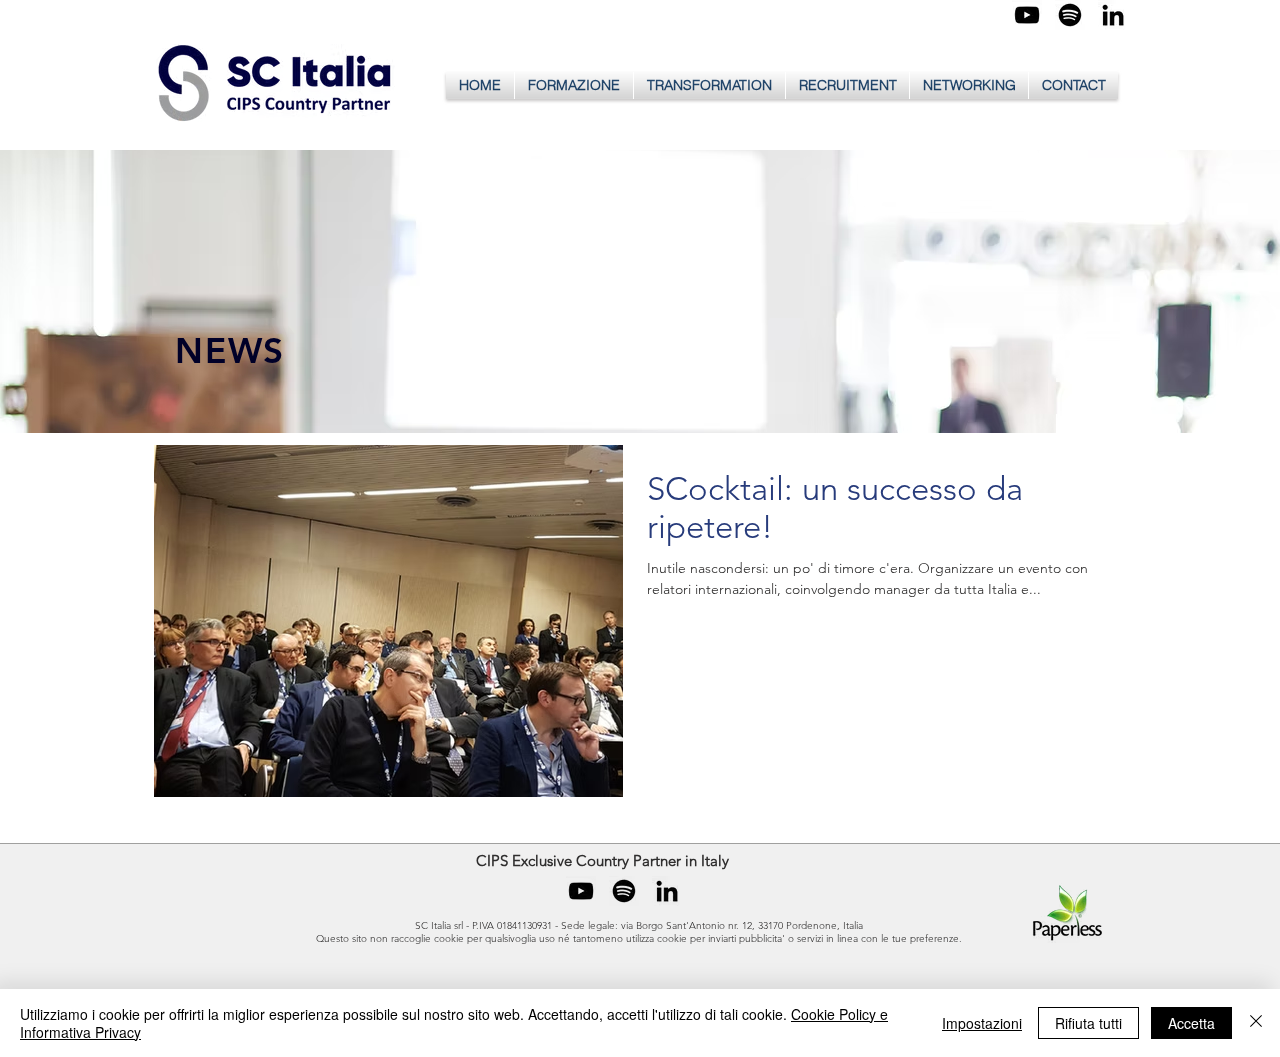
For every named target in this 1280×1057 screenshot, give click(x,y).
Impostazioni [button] (982, 1023)
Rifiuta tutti (1088, 1023)
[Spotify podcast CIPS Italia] (1070, 15)
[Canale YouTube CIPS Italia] (1027, 15)
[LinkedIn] (1113, 15)
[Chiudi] (1256, 1023)
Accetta (1191, 1023)
